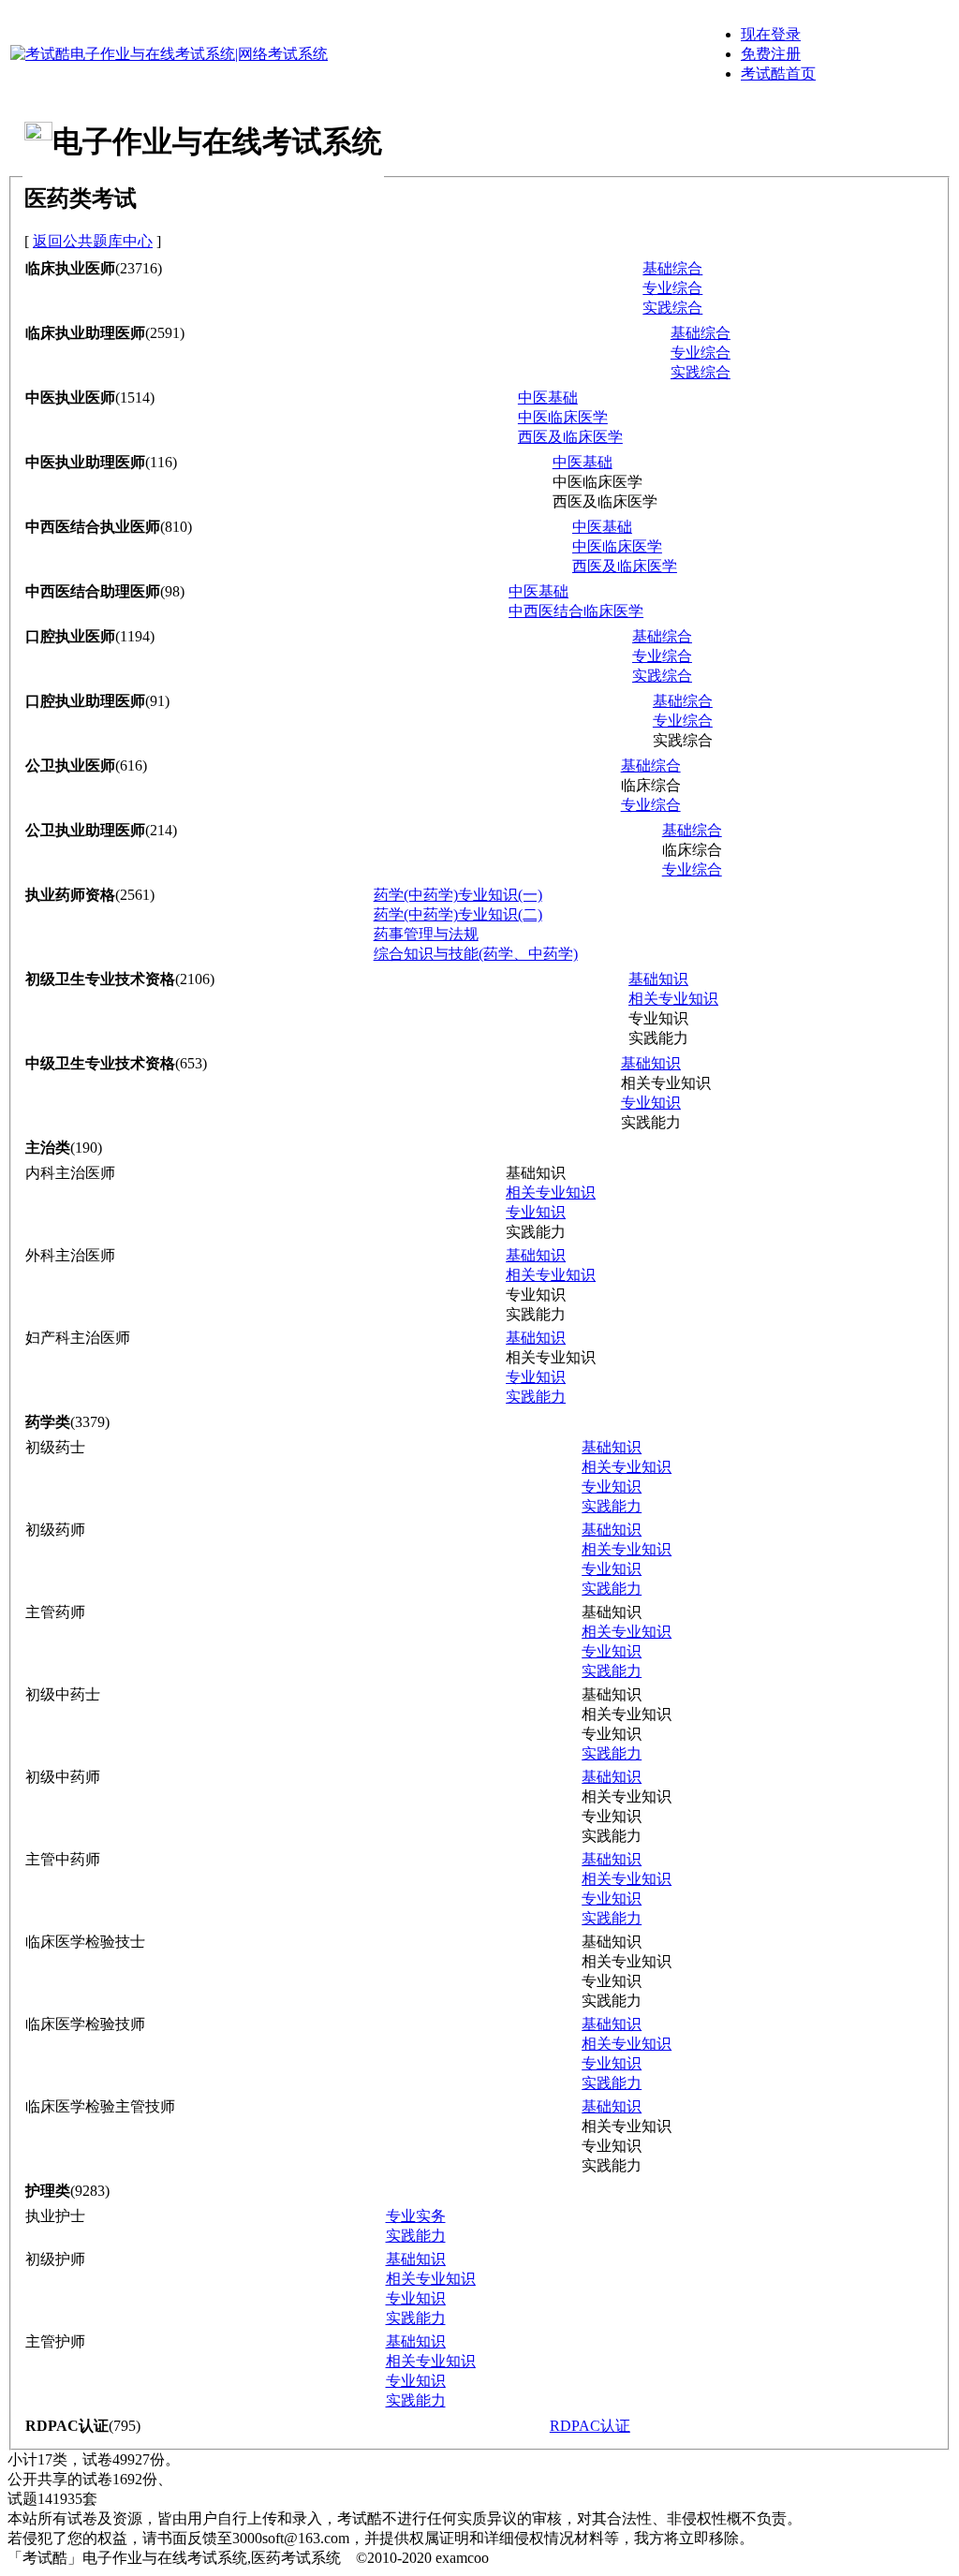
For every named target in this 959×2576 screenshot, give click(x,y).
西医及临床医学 (570, 437)
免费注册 (771, 54)
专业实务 (416, 2216)
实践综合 (672, 308)
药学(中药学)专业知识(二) (458, 914)
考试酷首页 (778, 74)
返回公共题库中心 (93, 241)
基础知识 (658, 979)
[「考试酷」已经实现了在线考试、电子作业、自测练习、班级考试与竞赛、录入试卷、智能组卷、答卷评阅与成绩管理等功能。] (169, 54)
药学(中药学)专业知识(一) (458, 895)
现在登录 (771, 34)
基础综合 (672, 268)
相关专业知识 (673, 999)
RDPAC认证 (590, 2426)
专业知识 (651, 1103)
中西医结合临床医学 (576, 611)
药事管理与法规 (426, 934)
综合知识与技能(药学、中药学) (476, 954)
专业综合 (672, 288)
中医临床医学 (563, 417)
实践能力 (536, 1397)
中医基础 (548, 397)
